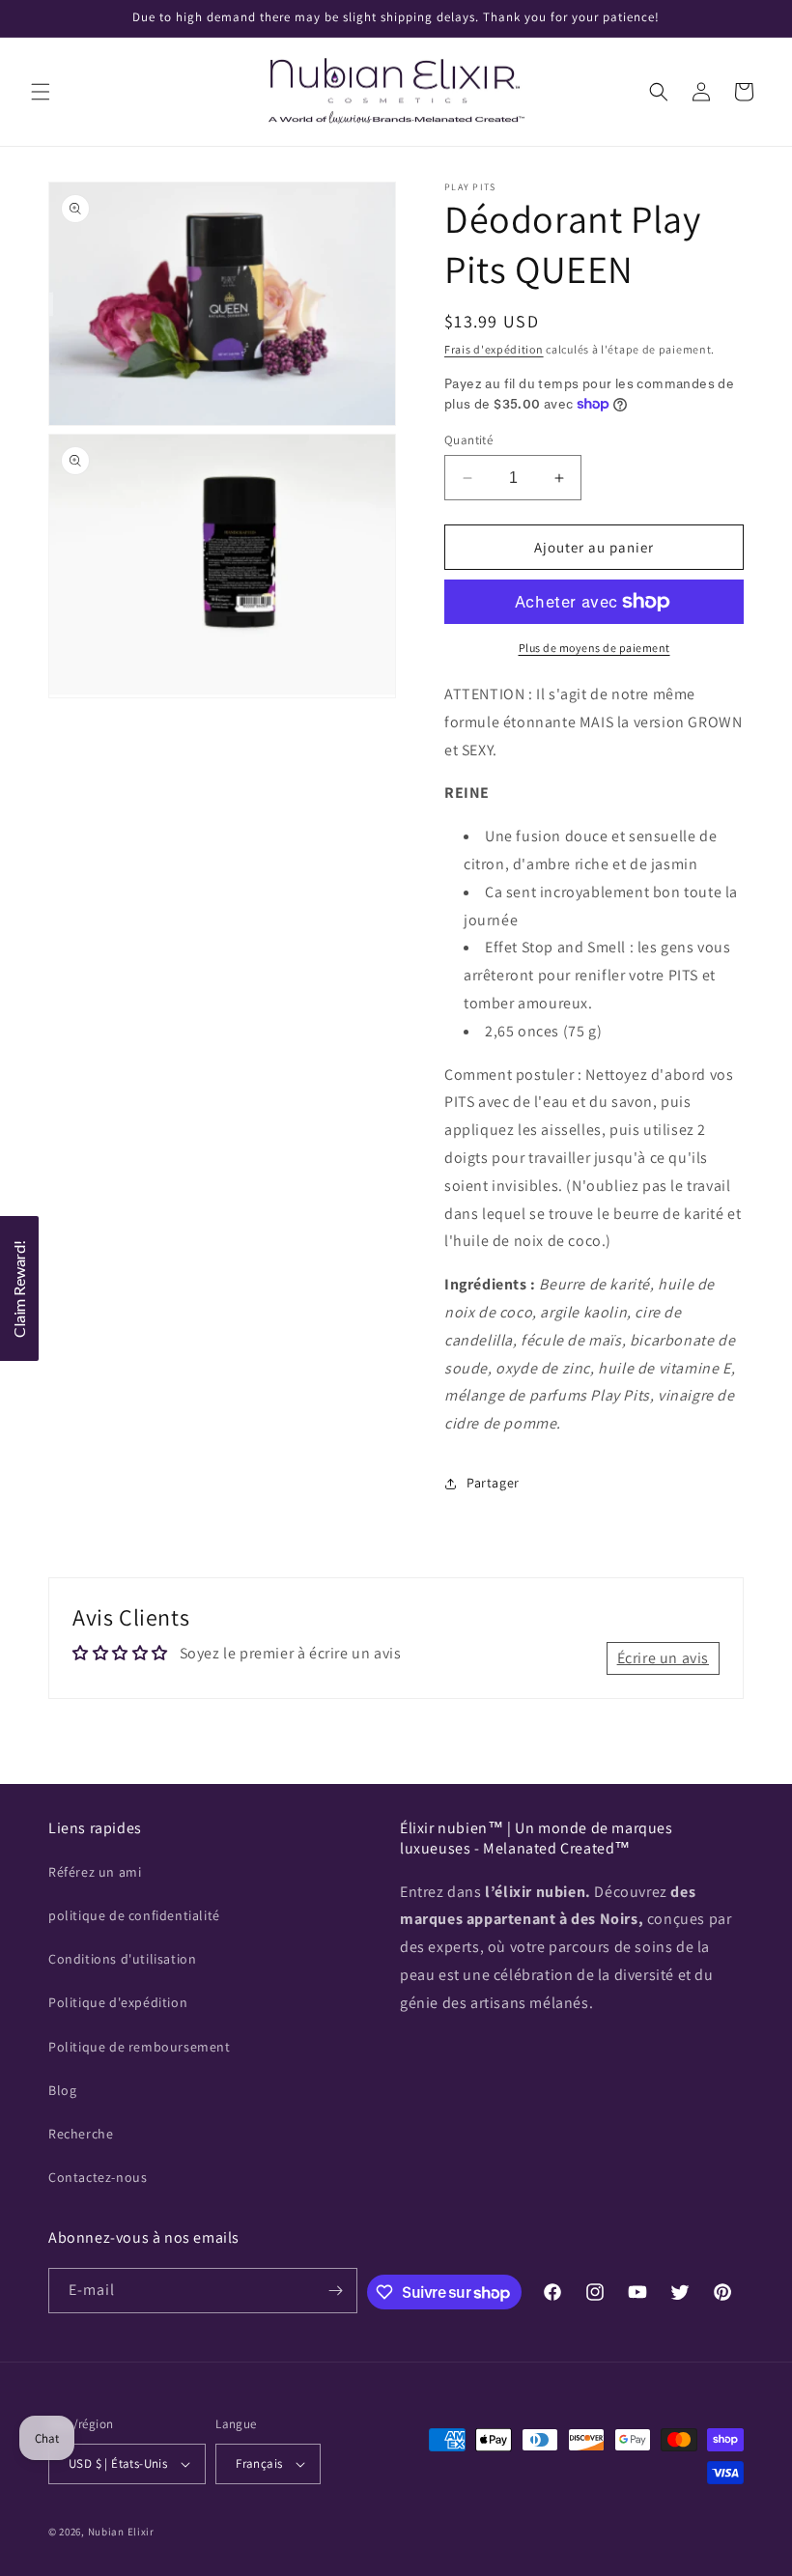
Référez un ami (95, 1872)
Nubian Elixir (121, 2532)
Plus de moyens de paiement (594, 648)
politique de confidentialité (134, 1915)
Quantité (468, 440)
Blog (62, 2090)
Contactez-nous (98, 2177)
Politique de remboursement (140, 2047)
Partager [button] (493, 1483)
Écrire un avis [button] (663, 1658)
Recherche (81, 2134)
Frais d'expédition (494, 349)
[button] (41, 92)
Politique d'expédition (118, 2002)
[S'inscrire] (335, 2291)
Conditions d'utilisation (122, 1959)
